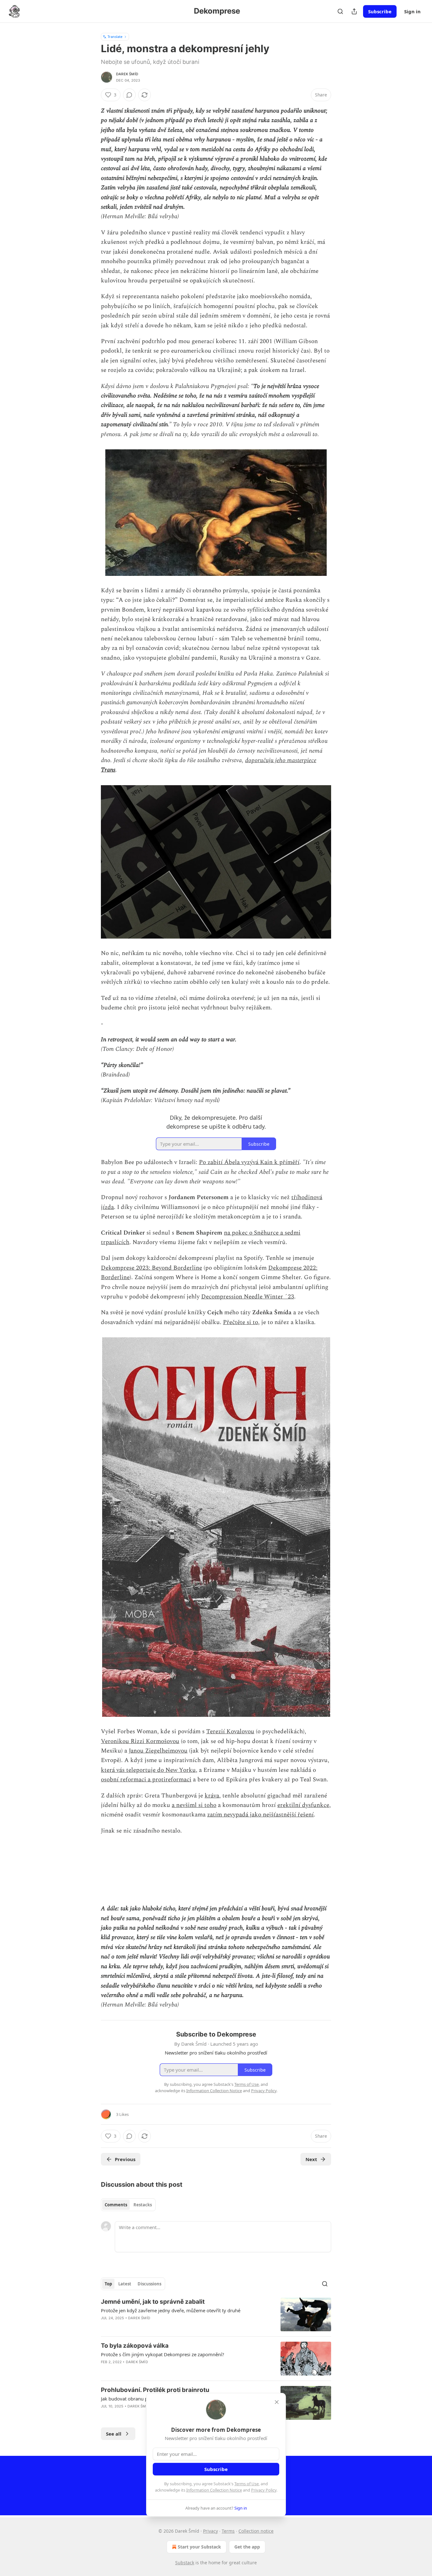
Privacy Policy (264, 2490)
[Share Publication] (354, 11)
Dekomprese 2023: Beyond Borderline (151, 1268)
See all (114, 2434)
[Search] (340, 11)
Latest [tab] (125, 2284)
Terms (228, 2531)
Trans (108, 770)
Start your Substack (199, 2547)
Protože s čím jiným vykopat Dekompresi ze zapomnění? (163, 2354)
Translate (115, 37)
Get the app (247, 2547)
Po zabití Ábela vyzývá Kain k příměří (249, 1162)
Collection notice (256, 2531)
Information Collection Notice (214, 2490)
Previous (125, 2159)
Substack (185, 2563)
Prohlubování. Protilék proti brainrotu (155, 2390)
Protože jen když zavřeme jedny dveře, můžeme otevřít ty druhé (171, 2310)
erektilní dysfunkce (303, 1805)
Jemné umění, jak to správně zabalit (153, 2302)
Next (311, 2159)
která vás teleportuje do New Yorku (148, 1770)
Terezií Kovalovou (230, 1732)
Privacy (210, 2531)
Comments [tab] (116, 2205)
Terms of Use (247, 2484)
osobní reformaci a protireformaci (146, 1780)
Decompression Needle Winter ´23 (248, 1297)
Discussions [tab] (149, 2284)
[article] (216, 2315)
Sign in (412, 11)
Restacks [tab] (143, 2205)
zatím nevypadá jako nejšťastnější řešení (260, 1815)
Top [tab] (108, 2284)
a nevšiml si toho (194, 1805)
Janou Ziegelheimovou (158, 1751)
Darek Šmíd (127, 74)
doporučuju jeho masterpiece (281, 760)
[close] (277, 2402)
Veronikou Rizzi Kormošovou (140, 1741)
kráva (212, 1796)
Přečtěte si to (241, 1322)
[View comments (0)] (129, 95)
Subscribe (380, 11)
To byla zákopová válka (135, 2346)
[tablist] (128, 2205)
